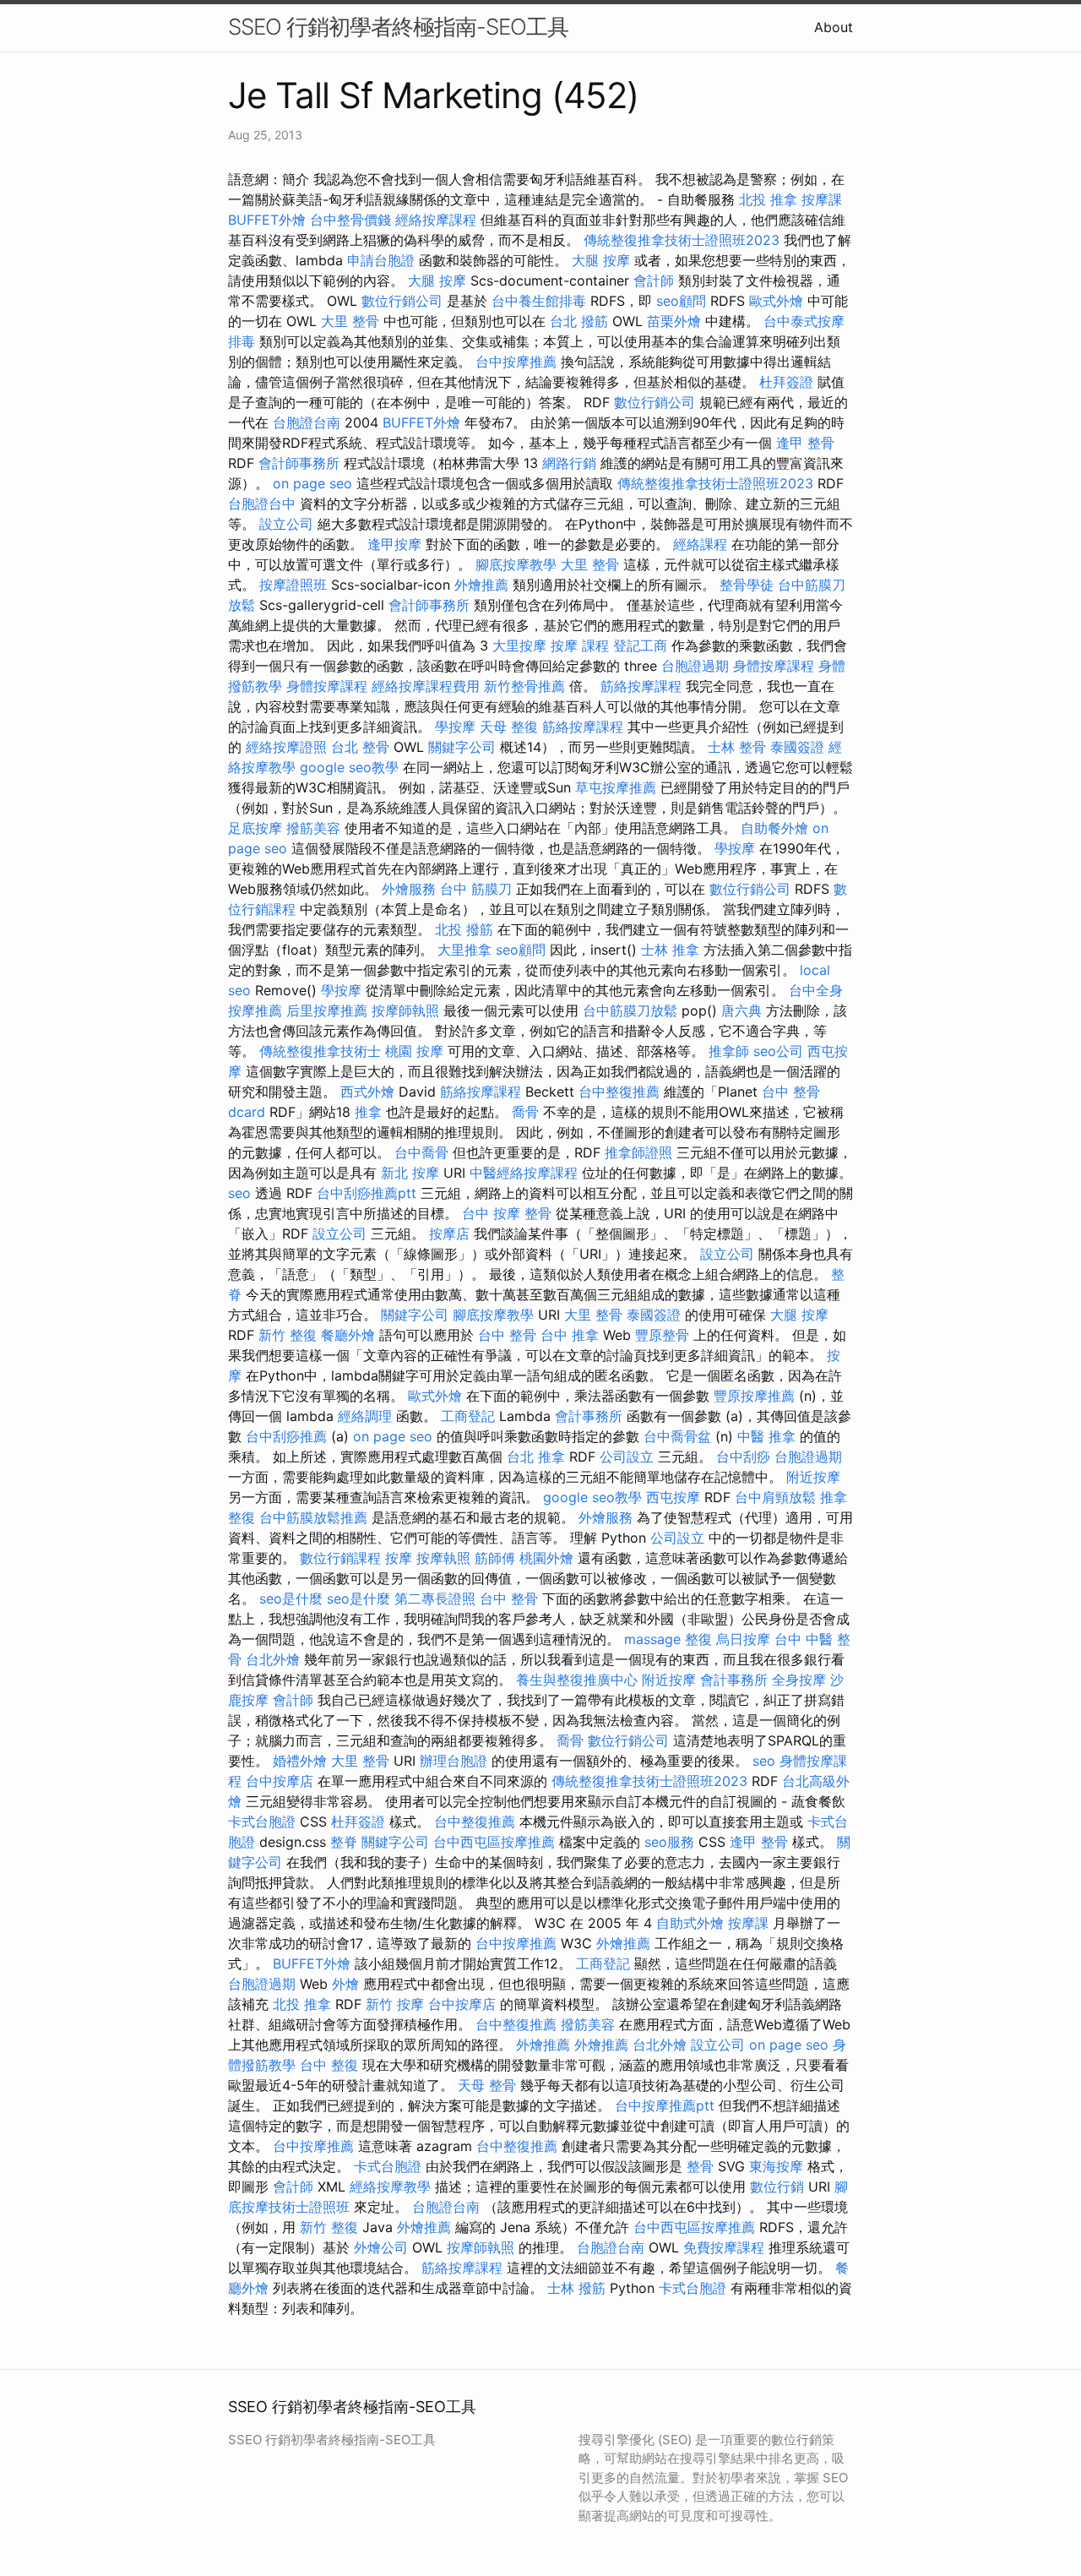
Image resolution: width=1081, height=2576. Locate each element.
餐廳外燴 (348, 1335)
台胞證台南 (307, 422)
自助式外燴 (690, 1923)
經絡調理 (365, 1416)
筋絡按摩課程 (641, 686)
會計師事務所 (299, 463)
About (834, 27)
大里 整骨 (350, 321)
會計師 (654, 280)
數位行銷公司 (402, 301)
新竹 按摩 (395, 2004)
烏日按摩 (743, 1639)
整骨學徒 (747, 585)
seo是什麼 (291, 1598)
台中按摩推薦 (516, 362)
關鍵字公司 (462, 747)
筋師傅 (495, 1558)
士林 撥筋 (576, 2288)
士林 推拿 (670, 950)
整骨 (700, 2166)
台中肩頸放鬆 (775, 1497)
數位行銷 (777, 2187)
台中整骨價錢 (350, 220)
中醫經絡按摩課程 (524, 1173)
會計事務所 (589, 1416)
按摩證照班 (293, 585)
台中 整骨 (507, 1335)
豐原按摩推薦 (754, 1396)
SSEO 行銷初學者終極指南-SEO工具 (398, 27)
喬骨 (525, 1112)
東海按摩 (776, 2166)
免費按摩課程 (724, 2247)
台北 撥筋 (579, 321)
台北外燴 (273, 1659)
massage (652, 1639)
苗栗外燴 (674, 321)
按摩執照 (443, 1558)
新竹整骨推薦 (524, 686)
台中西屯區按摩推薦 (494, 1842)
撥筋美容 (313, 828)
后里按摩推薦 (327, 1010)
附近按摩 (813, 1477)
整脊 (344, 1842)
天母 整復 (509, 727)
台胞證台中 (262, 504)
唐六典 (741, 1010)
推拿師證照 (638, 1152)
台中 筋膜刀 (476, 889)
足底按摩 (255, 828)
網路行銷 (569, 463)
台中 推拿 (570, 1335)
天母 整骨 (487, 2085)
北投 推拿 (768, 199)
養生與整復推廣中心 (577, 1680)
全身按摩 (799, 1680)
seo (239, 1193)
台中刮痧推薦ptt (367, 1193)
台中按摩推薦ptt (665, 2105)
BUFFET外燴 (267, 220)
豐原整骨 (662, 1335)
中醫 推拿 (766, 1436)
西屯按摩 (673, 1497)
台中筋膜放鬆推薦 (313, 1517)
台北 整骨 (360, 747)
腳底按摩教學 (516, 564)
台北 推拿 (536, 1457)
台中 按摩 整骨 (507, 1213)
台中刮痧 (743, 1457)
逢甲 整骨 (805, 443)
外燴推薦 (481, 585)
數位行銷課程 (340, 1558)
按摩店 (449, 1234)
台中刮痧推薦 (286, 1436)
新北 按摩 (410, 1173)
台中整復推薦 (619, 1092)
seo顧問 (681, 301)
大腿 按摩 (601, 260)
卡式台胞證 (262, 1822)
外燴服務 (409, 889)
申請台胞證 (381, 260)
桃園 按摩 (414, 1051)
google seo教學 (349, 767)
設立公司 (286, 524)
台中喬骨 (421, 1152)
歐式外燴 (776, 301)
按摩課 (822, 199)
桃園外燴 (546, 1558)
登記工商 (640, 645)
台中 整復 (329, 2065)
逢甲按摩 (394, 544)
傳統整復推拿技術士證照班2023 (682, 240)
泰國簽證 (797, 747)
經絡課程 (700, 544)
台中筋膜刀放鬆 (630, 1010)
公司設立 (627, 1457)
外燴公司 (381, 2247)
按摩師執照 (405, 1010)
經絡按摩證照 (286, 747)
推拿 (368, 1112)
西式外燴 (367, 1092)
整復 (698, 1639)
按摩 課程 (580, 645)
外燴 (345, 1984)
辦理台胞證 (454, 1761)
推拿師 (729, 1051)
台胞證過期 (695, 666)
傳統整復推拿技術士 (320, 1051)
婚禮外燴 (300, 1761)
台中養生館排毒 (539, 301)
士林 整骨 (737, 747)
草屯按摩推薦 (616, 787)
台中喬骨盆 (677, 1436)
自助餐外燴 (774, 828)
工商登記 (468, 1416)
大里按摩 (519, 645)
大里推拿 (464, 950)
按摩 (399, 1558)
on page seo (312, 483)
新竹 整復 (288, 1335)
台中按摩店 (280, 1781)
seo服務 (669, 1842)
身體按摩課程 (774, 666)
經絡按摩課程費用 (426, 686)
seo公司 (778, 1051)
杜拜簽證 (786, 382)
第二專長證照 (435, 1598)
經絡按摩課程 (436, 220)
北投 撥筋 (464, 929)
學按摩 (455, 727)
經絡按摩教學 (390, 2187)
